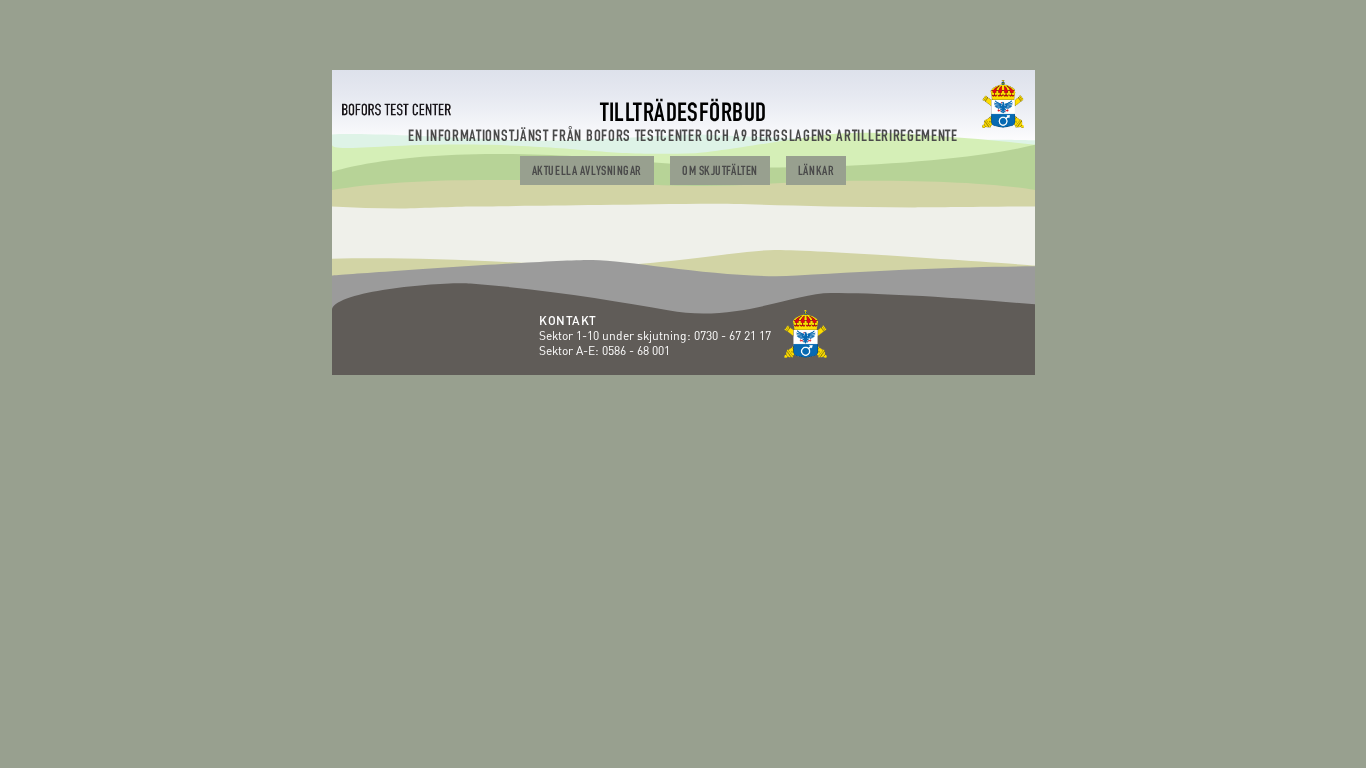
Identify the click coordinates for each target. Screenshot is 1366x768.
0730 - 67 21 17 (734, 335)
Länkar (816, 172)
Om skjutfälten (720, 172)
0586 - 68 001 (636, 350)
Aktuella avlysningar (587, 172)
